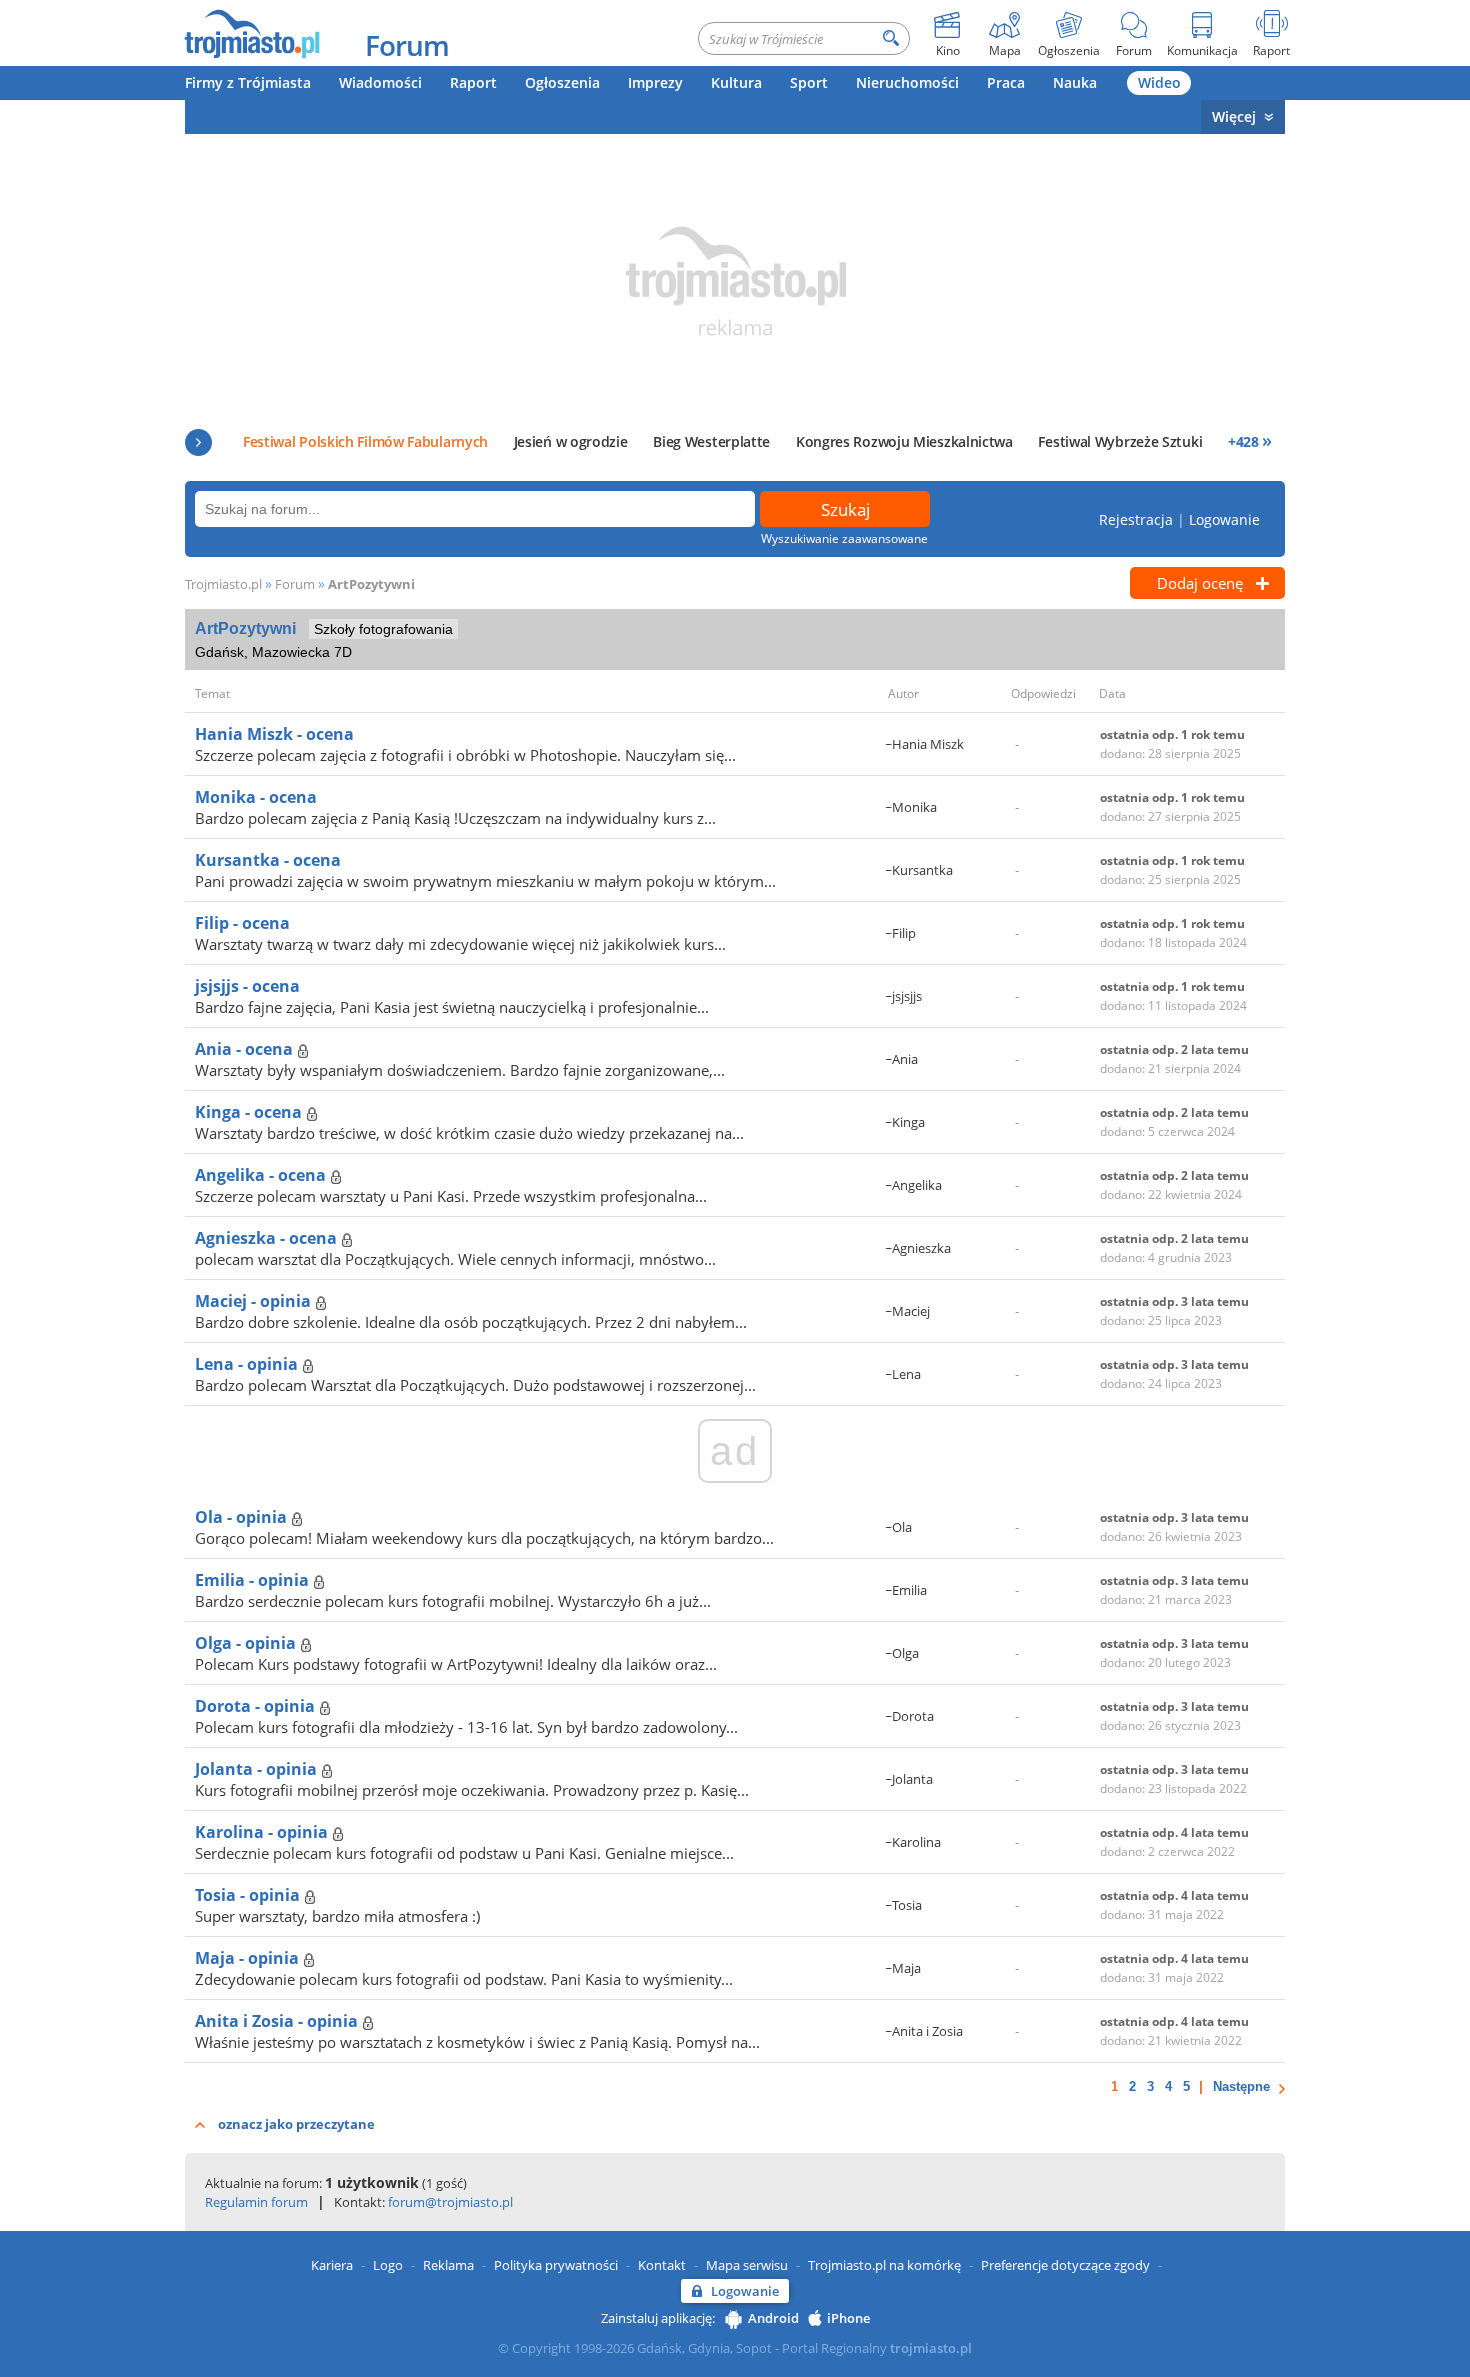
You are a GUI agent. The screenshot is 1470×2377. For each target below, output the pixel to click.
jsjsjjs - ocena (247, 986)
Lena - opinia (248, 1364)
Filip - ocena (242, 923)
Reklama (448, 2265)
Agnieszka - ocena (268, 1238)
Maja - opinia (249, 1958)
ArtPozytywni (371, 584)
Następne (1241, 2086)
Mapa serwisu (747, 2265)
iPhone (848, 2318)
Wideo (1159, 82)
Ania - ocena (246, 1049)
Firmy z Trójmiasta (248, 82)
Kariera (332, 2265)
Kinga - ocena (250, 1112)
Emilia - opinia (254, 1580)
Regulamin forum (256, 2202)
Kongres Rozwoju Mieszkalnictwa (904, 441)
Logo (388, 2265)
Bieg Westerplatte (711, 441)
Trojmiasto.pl (223, 584)
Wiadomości (380, 82)
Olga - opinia (247, 1643)
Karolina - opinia (263, 1832)
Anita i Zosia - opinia (278, 2021)
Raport (473, 82)
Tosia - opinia (249, 1895)
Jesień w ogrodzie (571, 441)
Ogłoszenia (562, 82)
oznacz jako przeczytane (296, 2124)
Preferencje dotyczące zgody (1065, 2265)
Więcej (1234, 116)
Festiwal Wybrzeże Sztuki (1120, 441)
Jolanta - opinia (258, 1769)
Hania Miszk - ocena (274, 734)
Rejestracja (1136, 519)
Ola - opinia (243, 1517)
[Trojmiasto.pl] (251, 33)
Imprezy (655, 82)
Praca (1006, 82)
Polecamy (198, 442)
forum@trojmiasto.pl (450, 2202)
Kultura (736, 82)
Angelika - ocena (262, 1175)
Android (773, 2318)
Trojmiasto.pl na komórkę (884, 2265)
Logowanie (1224, 519)
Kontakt (662, 2265)
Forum (407, 45)
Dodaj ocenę (1200, 583)
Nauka (1075, 82)
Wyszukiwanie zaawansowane (844, 538)
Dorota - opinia (257, 1706)
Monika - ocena (256, 797)
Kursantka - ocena (268, 860)
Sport (809, 82)
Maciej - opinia (255, 1301)
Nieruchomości (907, 82)
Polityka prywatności (556, 2265)
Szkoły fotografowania (383, 629)
